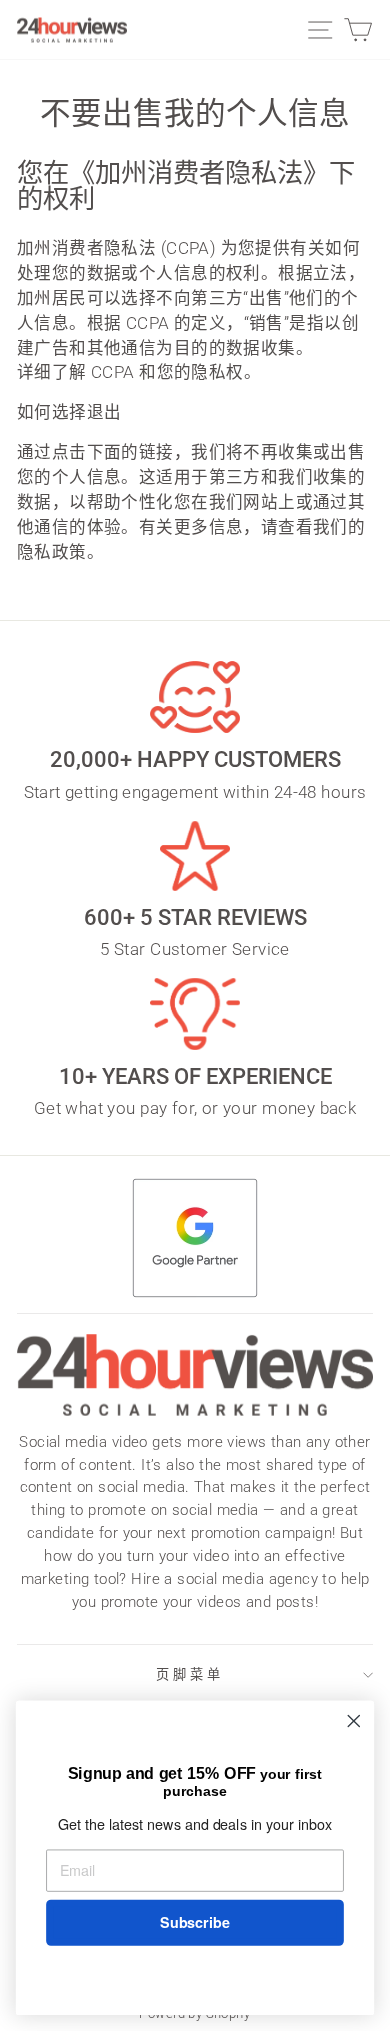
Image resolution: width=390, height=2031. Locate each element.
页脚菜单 (190, 1674)
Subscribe (194, 1922)
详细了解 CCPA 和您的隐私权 (130, 372)
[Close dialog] (354, 1721)
